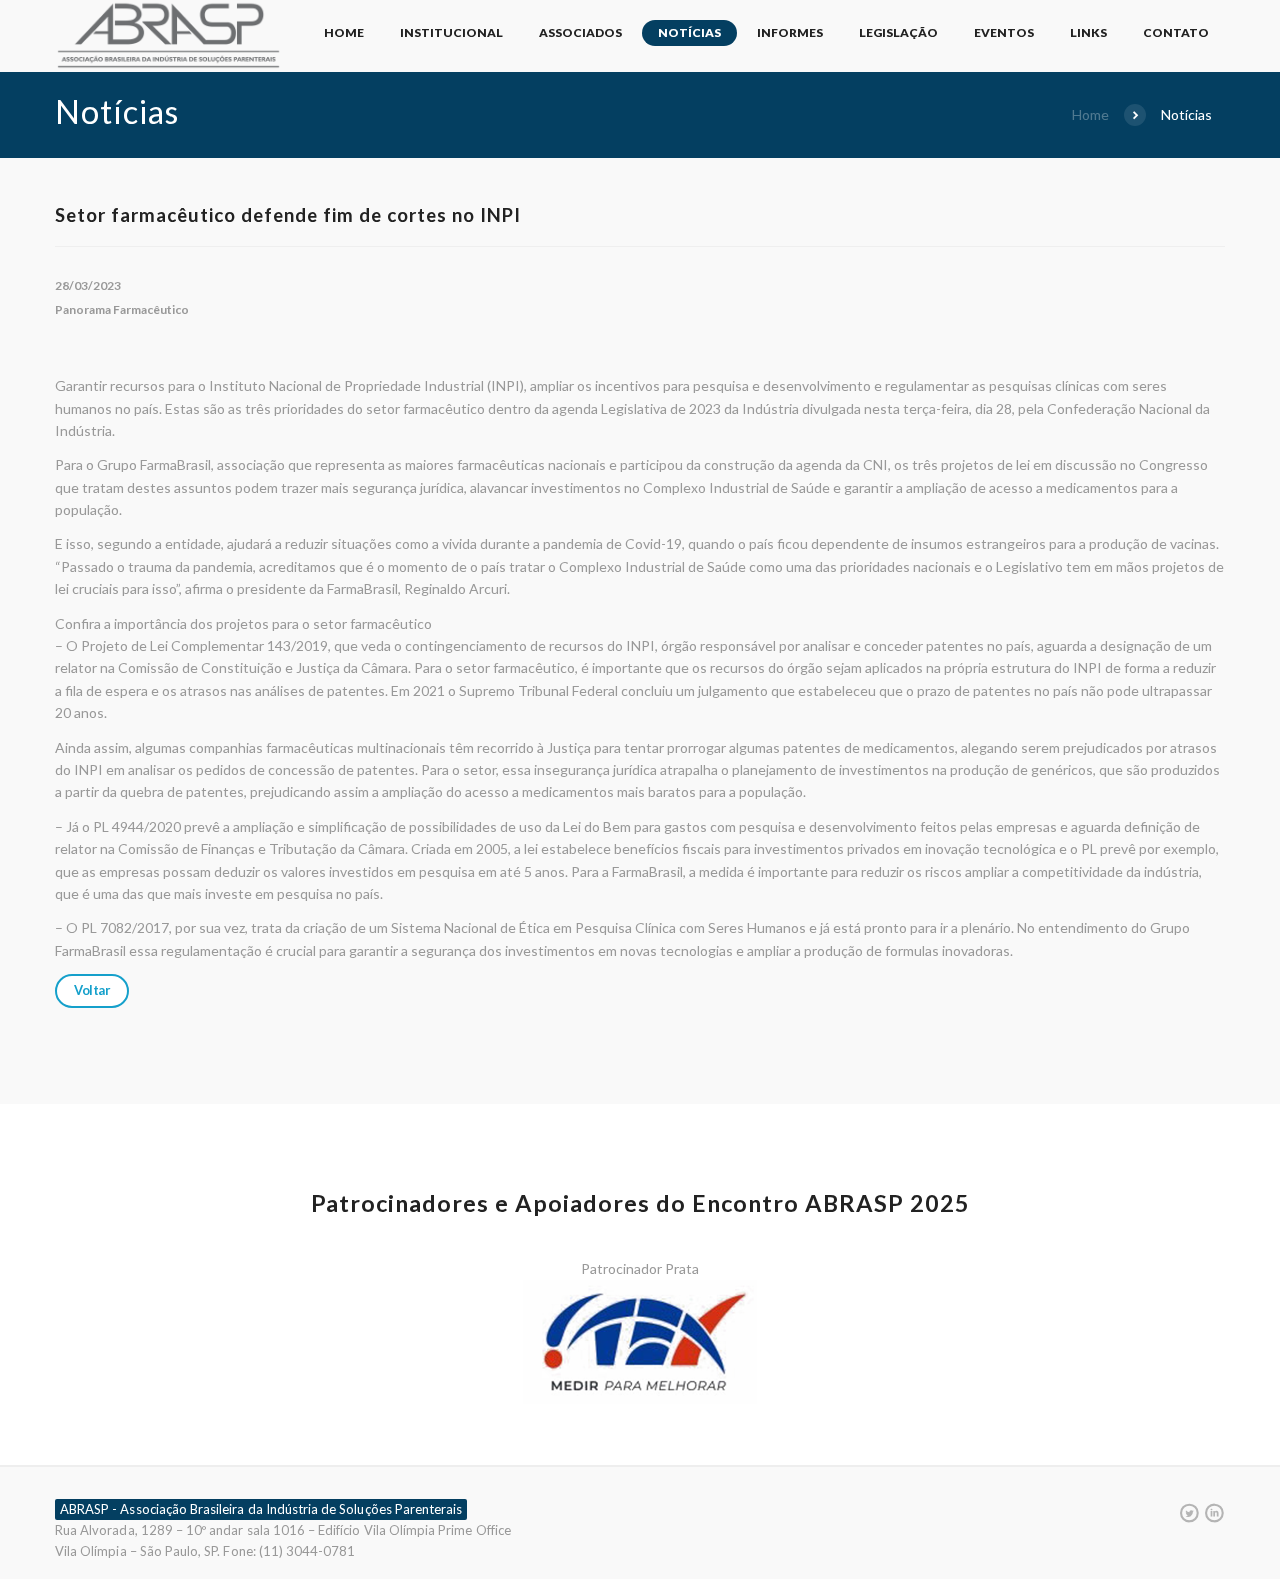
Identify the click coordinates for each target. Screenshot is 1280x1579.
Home (344, 32)
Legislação (898, 32)
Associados (580, 32)
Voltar (92, 990)
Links (1088, 32)
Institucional (451, 32)
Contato (1176, 32)
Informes (790, 32)
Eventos (1004, 32)
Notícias (689, 32)
